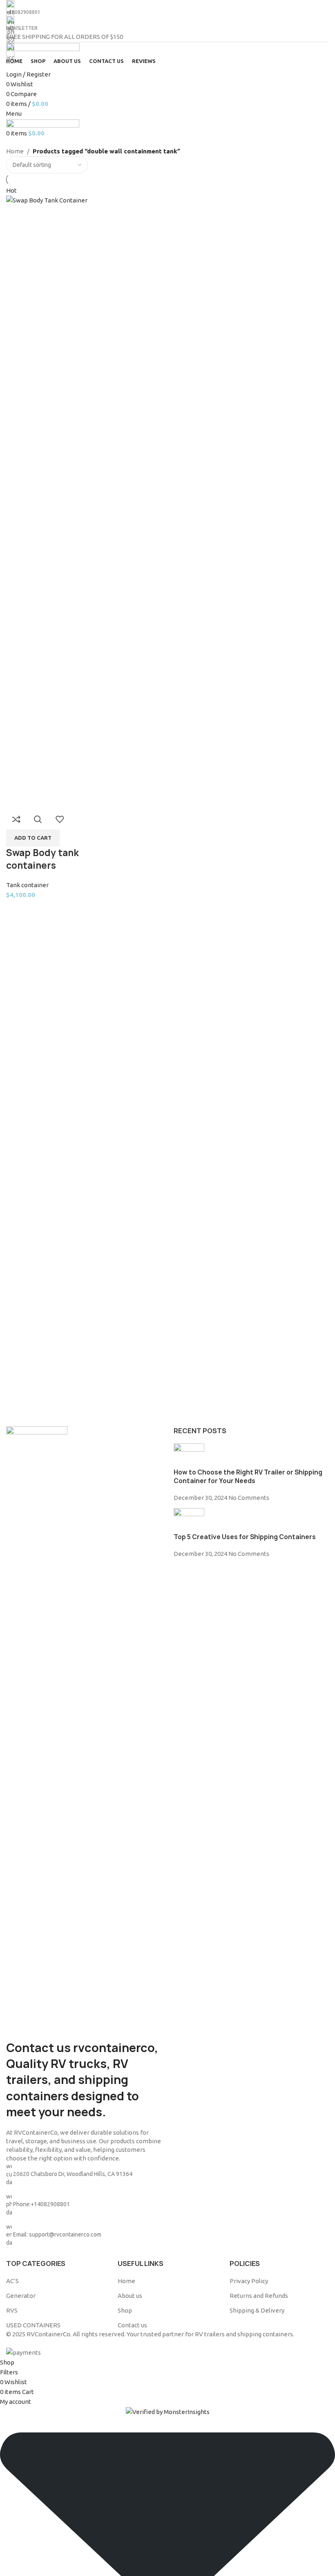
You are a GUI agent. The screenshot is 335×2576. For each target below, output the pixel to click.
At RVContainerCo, (32, 2132)
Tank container (27, 885)
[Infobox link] (167, 1179)
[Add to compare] (16, 819)
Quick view (38, 819)
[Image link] (37, 1732)
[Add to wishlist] (60, 819)
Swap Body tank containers (42, 859)
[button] (33, 838)
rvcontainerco (114, 2048)
